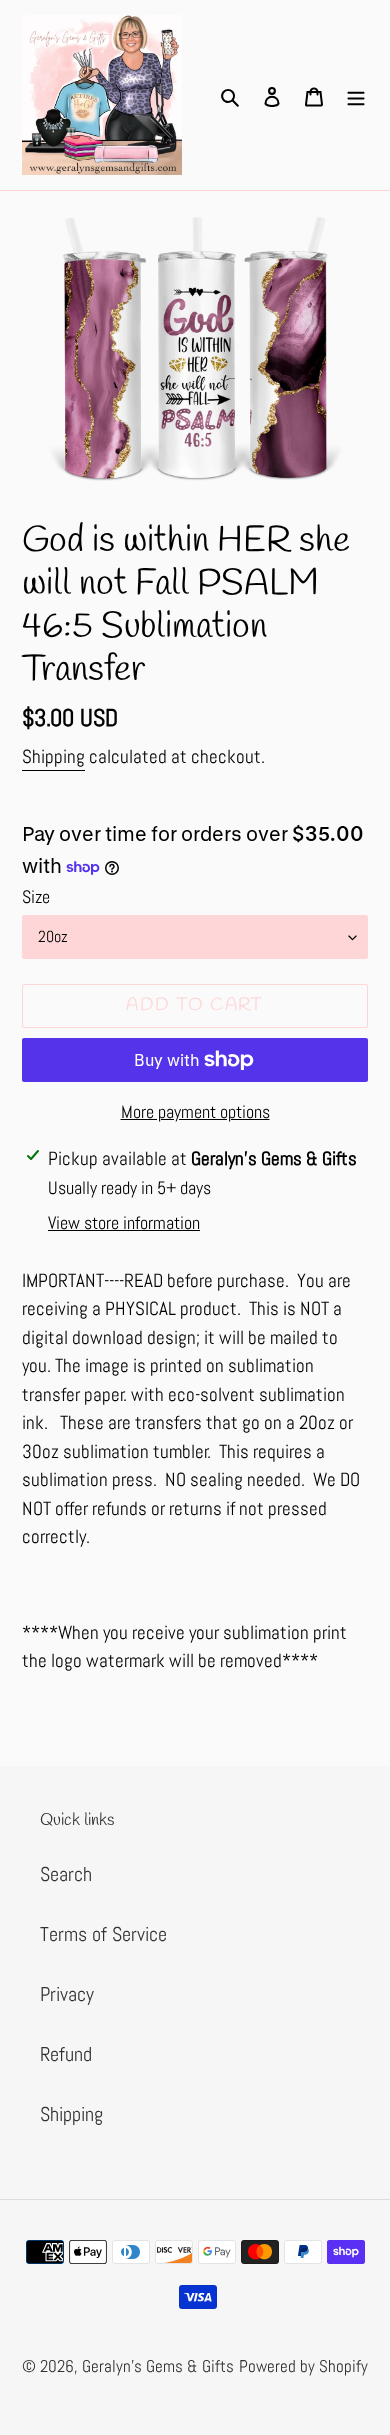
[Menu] (356, 95)
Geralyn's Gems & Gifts (158, 2366)
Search (66, 1874)
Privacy (67, 1994)
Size (36, 896)
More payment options (195, 1111)
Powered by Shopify (303, 2366)
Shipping (53, 756)
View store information (124, 1222)
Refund (66, 2054)
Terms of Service (103, 1934)
